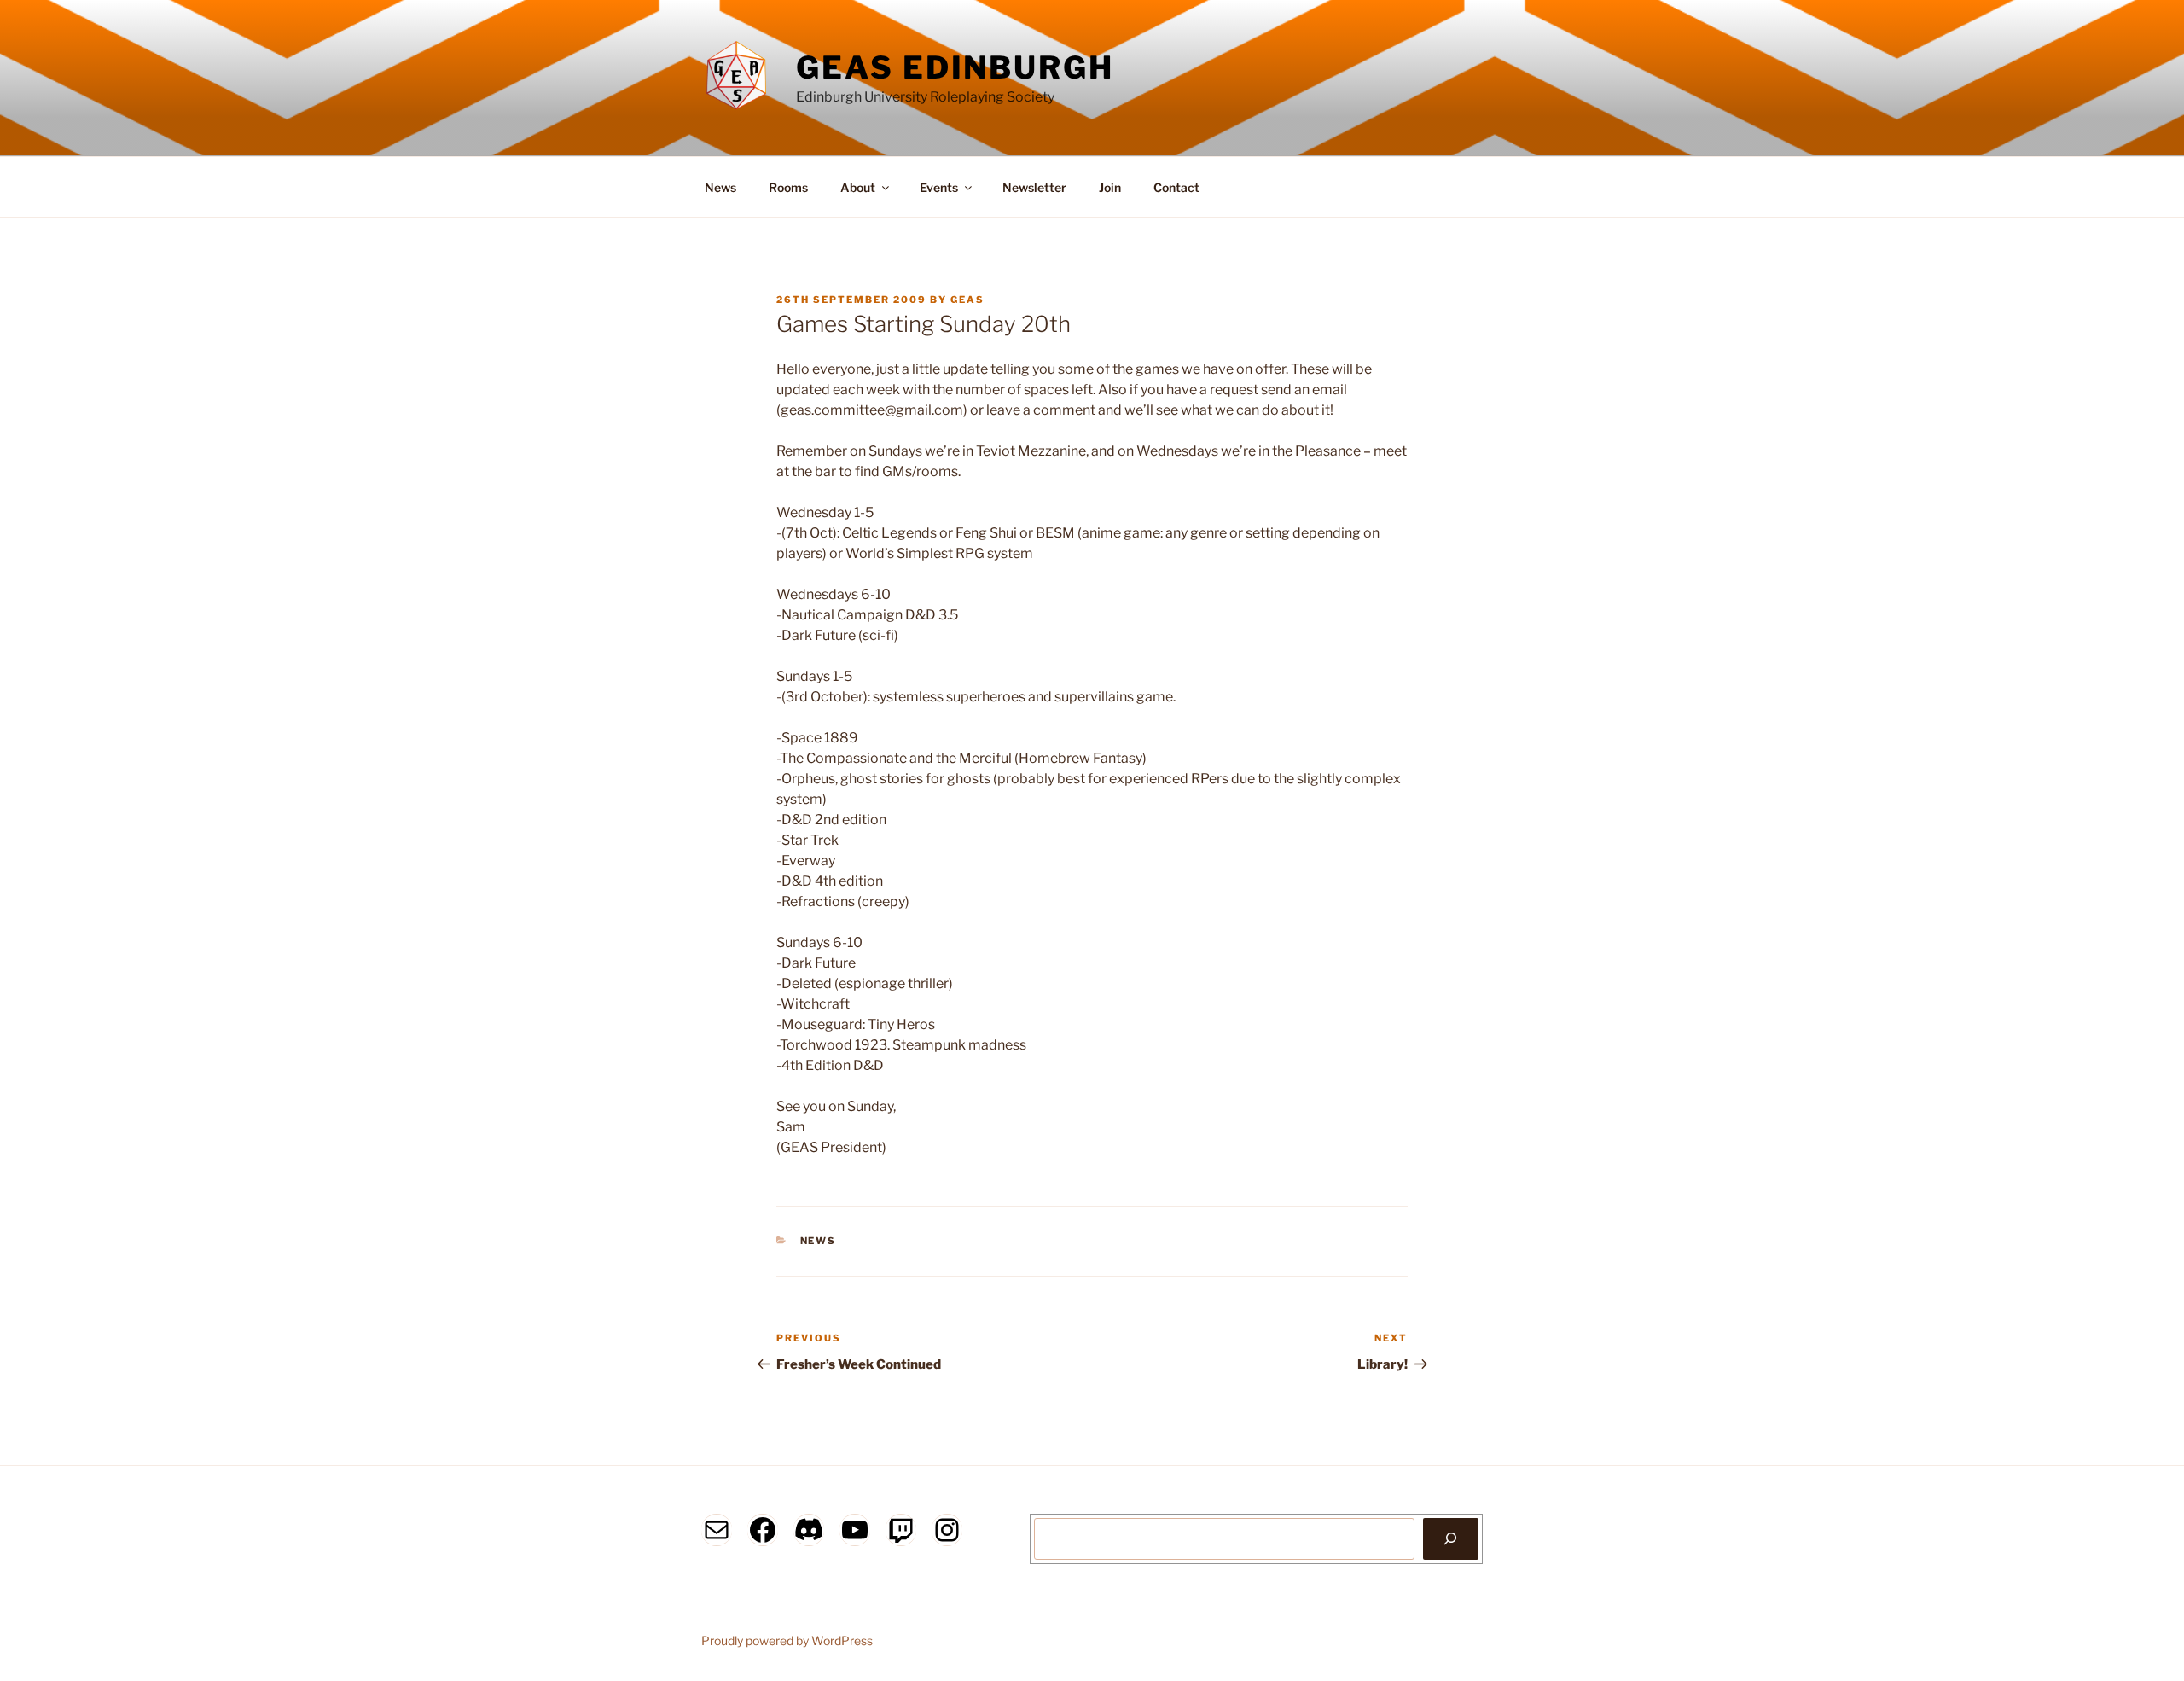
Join (1110, 187)
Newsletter (1034, 187)
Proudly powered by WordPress (787, 1640)
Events (939, 187)
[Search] (1451, 1538)
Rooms (788, 187)
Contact (1176, 187)
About (858, 187)
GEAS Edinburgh (955, 67)
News (720, 187)
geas (967, 300)
